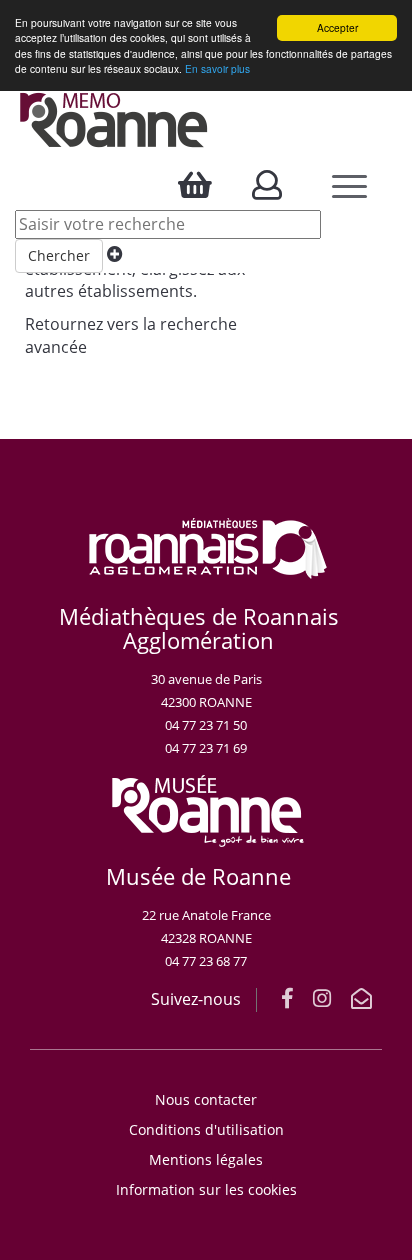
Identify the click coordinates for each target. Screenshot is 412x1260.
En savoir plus (217, 68)
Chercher (59, 255)
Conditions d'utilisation (206, 1129)
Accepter (337, 27)
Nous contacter (206, 1099)
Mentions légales (206, 1159)
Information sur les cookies (206, 1189)
